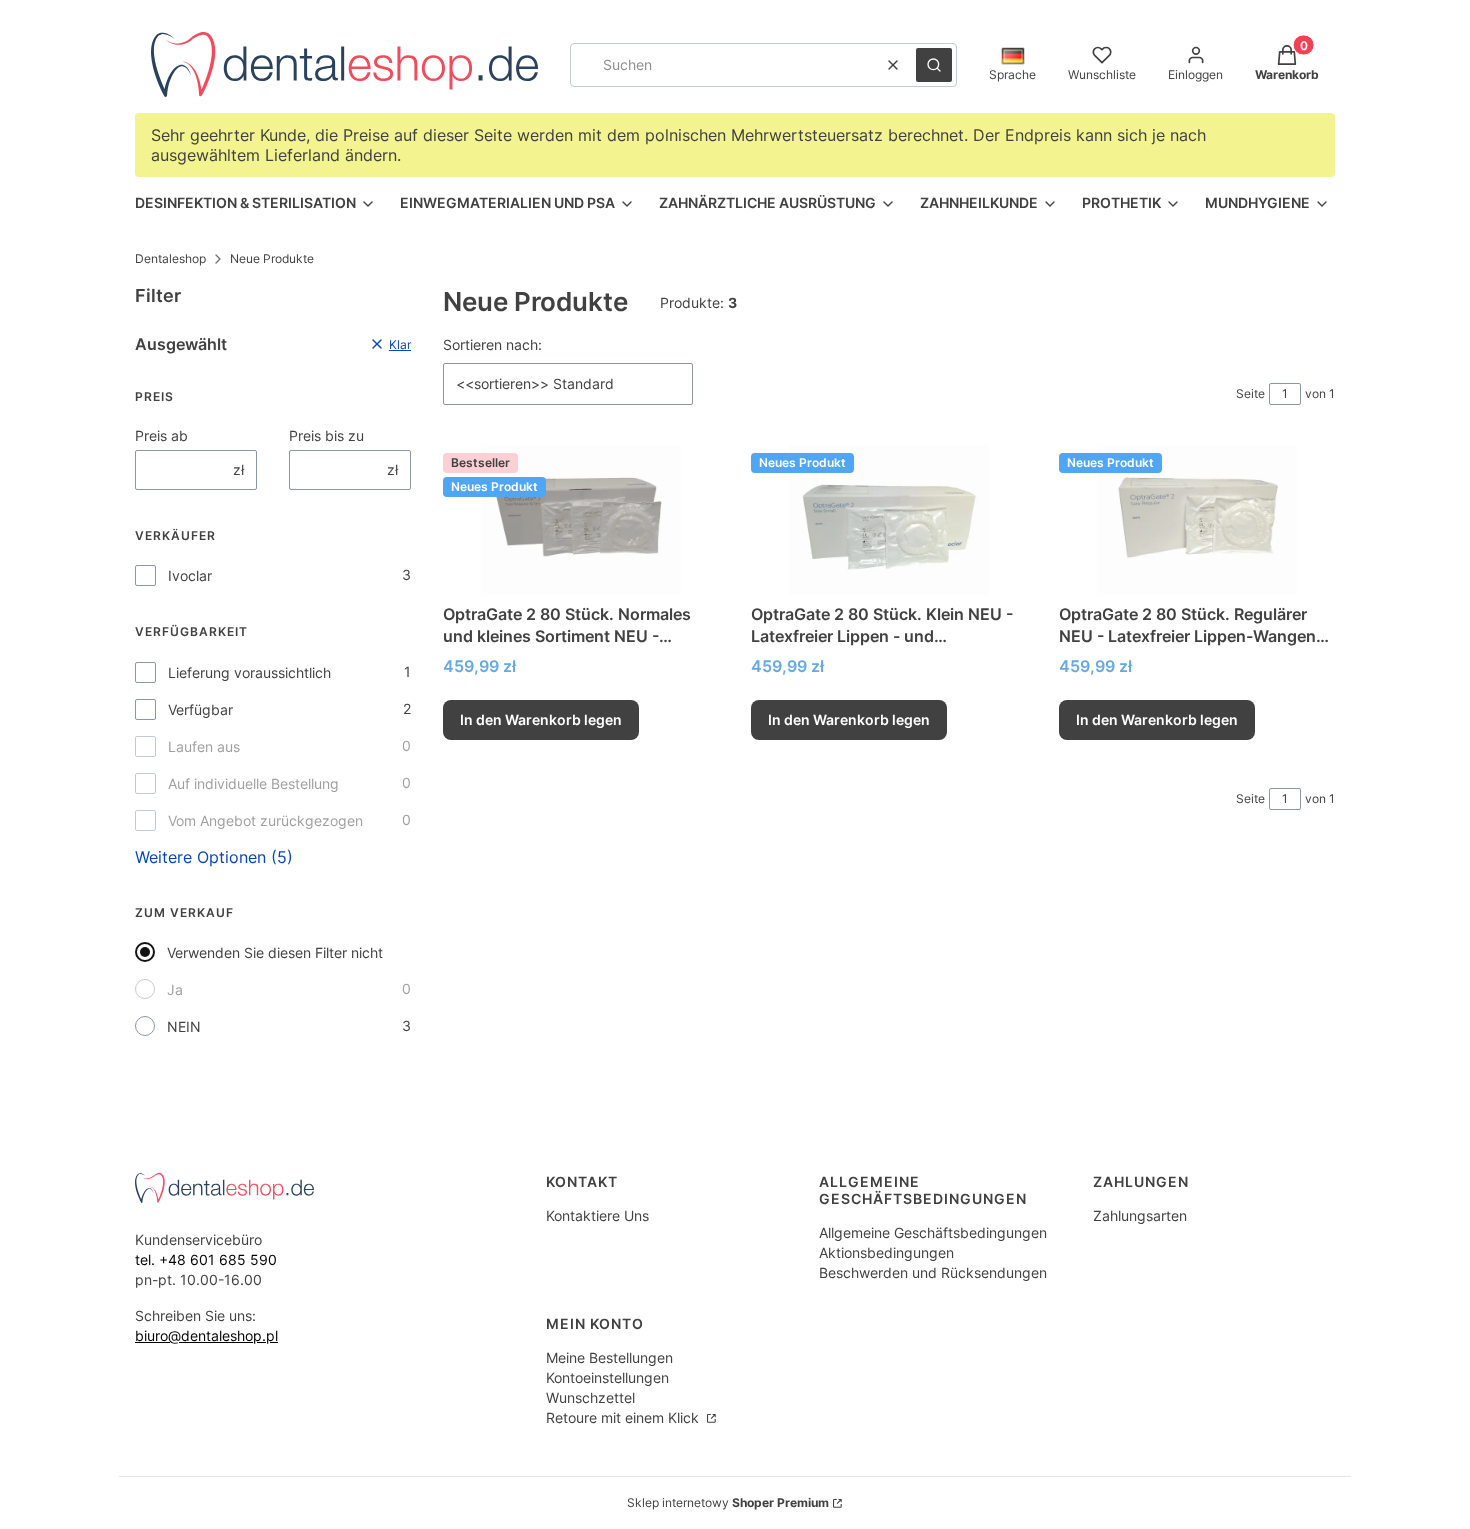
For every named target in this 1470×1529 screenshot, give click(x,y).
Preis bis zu (326, 435)
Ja (175, 989)
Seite (1250, 393)
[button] (934, 65)
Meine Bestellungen (609, 1357)
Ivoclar (190, 575)
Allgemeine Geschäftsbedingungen (933, 1232)
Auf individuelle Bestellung (253, 783)
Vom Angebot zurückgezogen (265, 820)
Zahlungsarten (1140, 1215)
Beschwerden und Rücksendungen (933, 1272)
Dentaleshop (170, 258)
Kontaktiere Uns (597, 1215)
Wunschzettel (590, 1397)
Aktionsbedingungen (886, 1252)
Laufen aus (204, 746)
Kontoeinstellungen (607, 1377)
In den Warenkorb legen (541, 719)
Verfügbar (200, 709)
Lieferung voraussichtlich (249, 672)
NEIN (184, 1026)
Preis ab (161, 435)
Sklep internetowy (728, 1502)
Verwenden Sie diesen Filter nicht (275, 952)
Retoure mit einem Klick (624, 1417)
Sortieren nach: (492, 344)
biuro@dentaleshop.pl (206, 1335)
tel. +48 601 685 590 (206, 1259)
